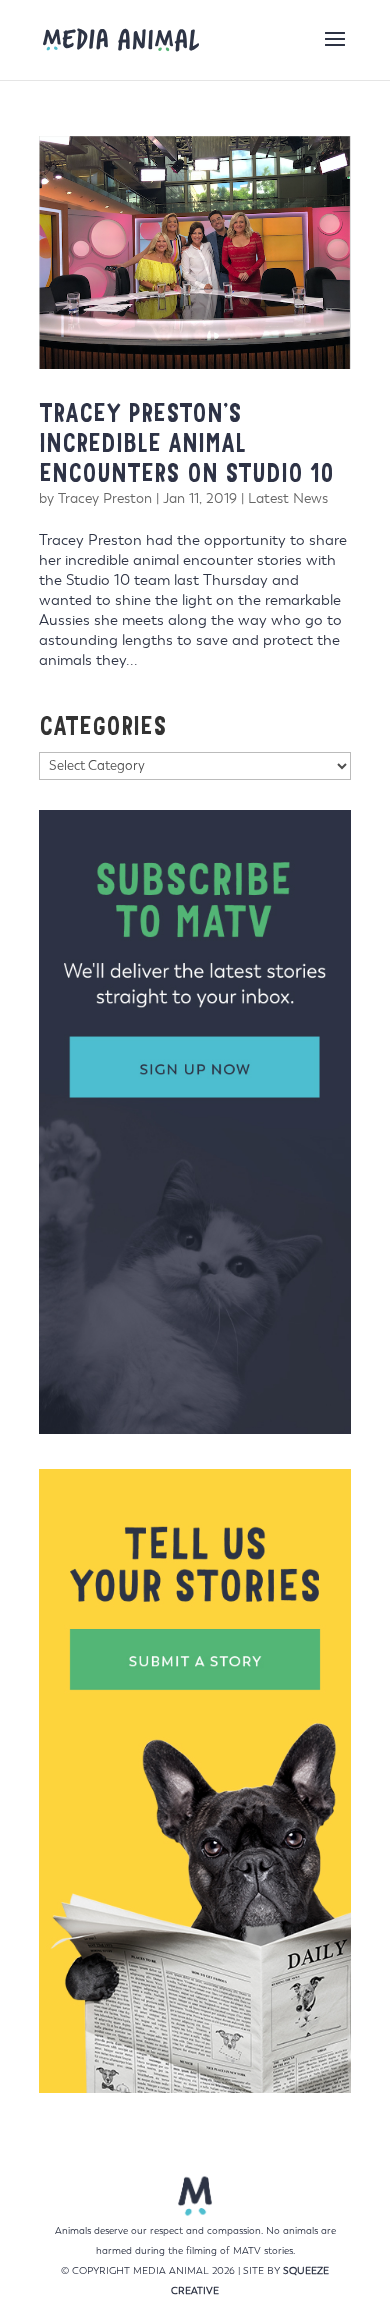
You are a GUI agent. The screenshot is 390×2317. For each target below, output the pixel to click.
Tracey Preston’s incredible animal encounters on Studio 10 (186, 443)
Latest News (288, 498)
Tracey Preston (105, 498)
